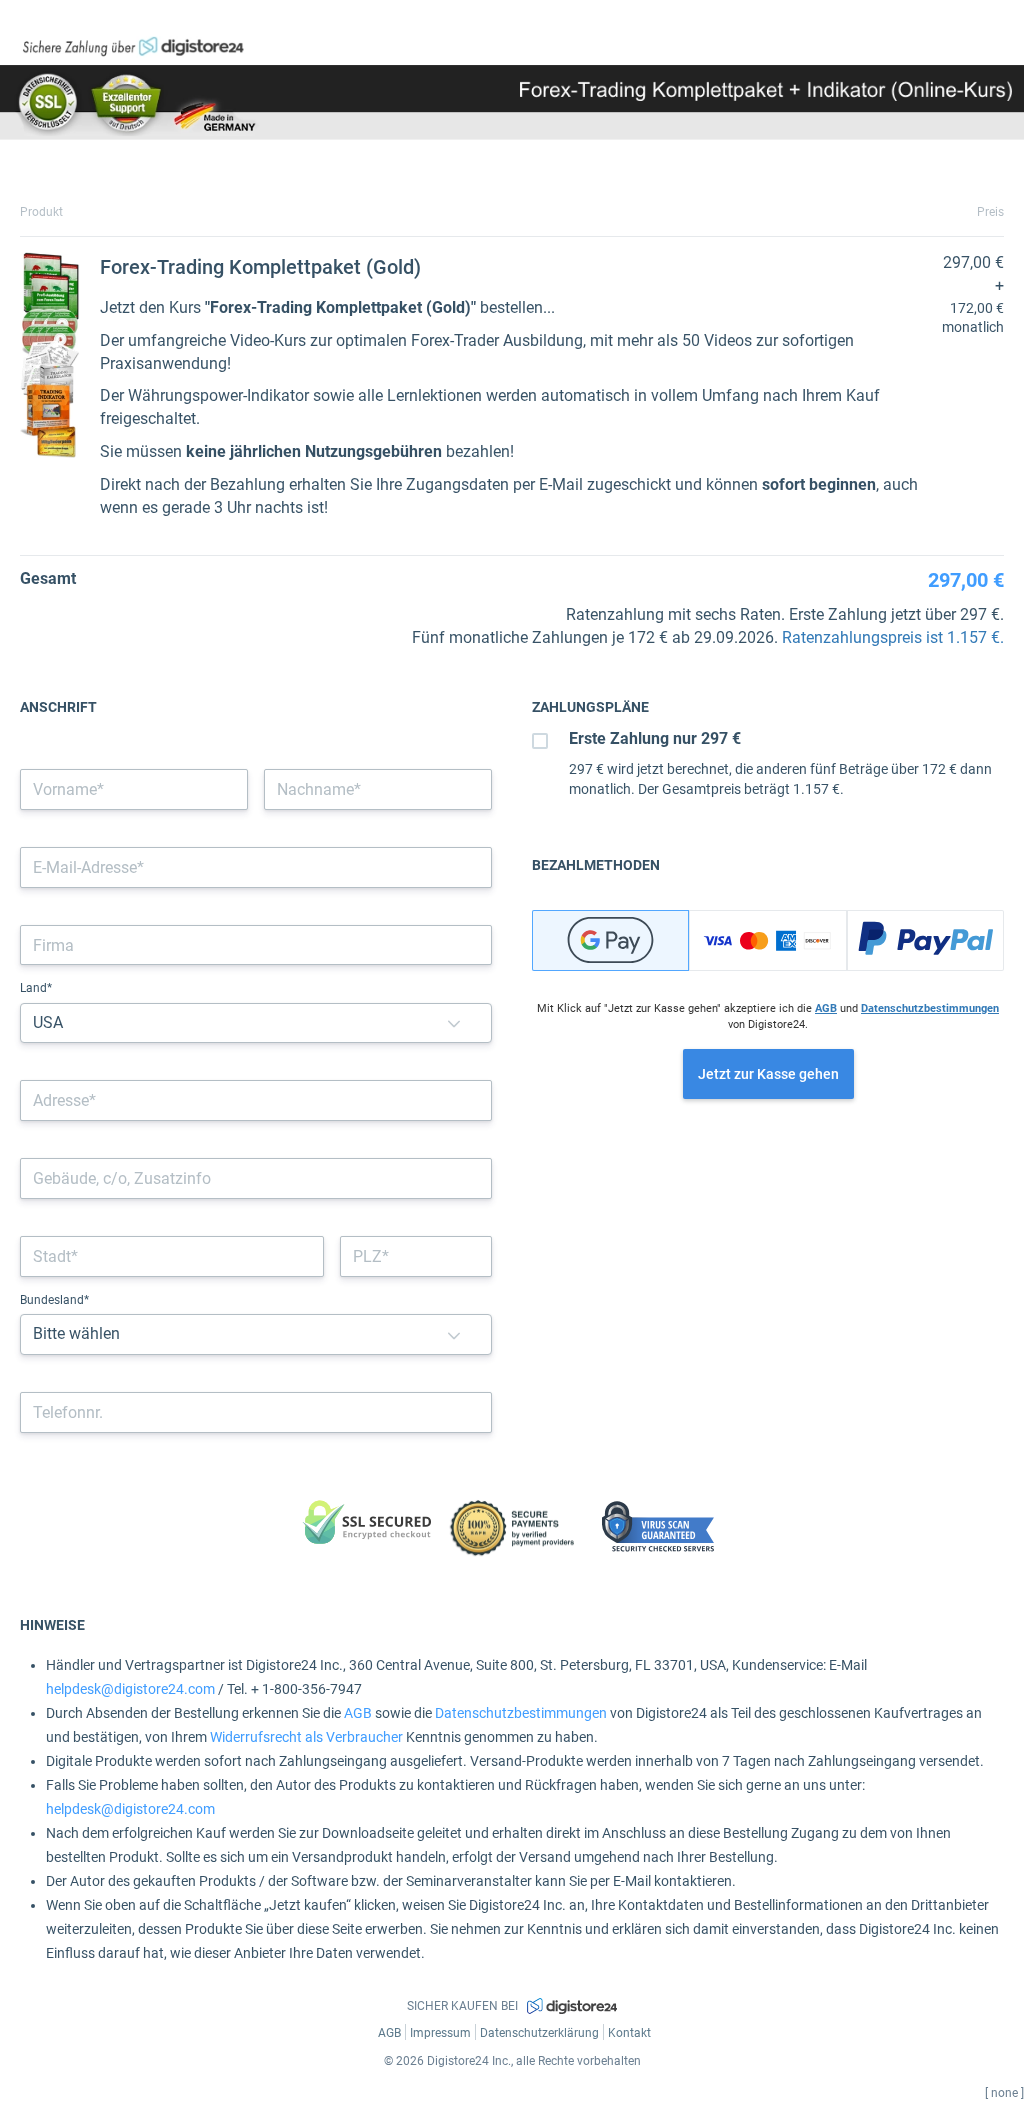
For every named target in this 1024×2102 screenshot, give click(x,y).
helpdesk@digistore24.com (130, 1689)
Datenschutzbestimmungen (930, 1008)
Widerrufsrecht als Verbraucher (306, 1737)
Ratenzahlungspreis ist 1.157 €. (893, 637)
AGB (826, 1008)
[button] (454, 1023)
